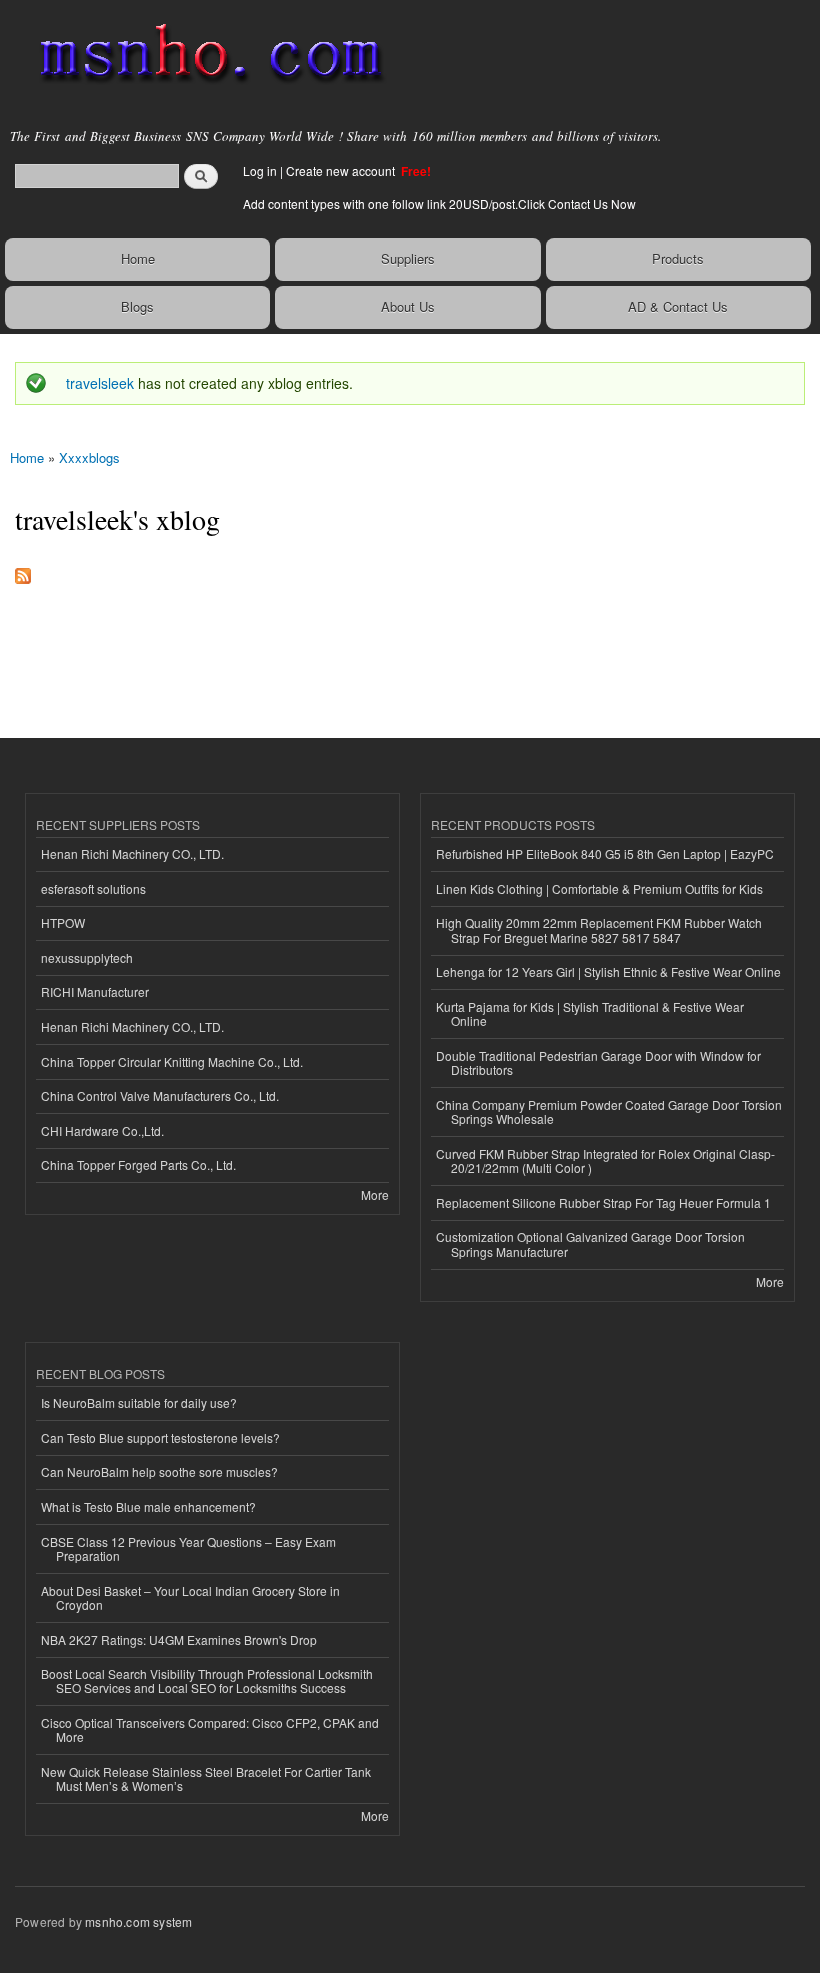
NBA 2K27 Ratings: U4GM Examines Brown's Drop (179, 1639)
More (375, 1194)
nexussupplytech (87, 957)
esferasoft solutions (93, 888)
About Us (408, 306)
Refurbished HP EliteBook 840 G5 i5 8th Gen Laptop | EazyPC (605, 853)
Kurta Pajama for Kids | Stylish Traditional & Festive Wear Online (590, 1013)
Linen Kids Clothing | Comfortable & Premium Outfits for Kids (599, 888)
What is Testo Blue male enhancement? (148, 1506)
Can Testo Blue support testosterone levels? (160, 1437)
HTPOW (63, 922)
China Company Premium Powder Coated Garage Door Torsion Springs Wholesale (609, 1111)
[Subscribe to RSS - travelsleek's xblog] (23, 571)
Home (138, 258)
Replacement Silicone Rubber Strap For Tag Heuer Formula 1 (603, 1202)
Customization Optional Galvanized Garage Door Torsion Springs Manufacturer (590, 1243)
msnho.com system (138, 1921)
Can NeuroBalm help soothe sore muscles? (159, 1471)
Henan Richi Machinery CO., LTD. (132, 853)
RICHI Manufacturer (95, 991)
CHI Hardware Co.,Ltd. (102, 1130)
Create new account (342, 170)
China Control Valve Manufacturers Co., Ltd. (160, 1095)
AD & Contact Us (678, 306)
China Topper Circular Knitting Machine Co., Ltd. (172, 1061)
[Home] (202, 55)
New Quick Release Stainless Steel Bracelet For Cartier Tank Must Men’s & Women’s (206, 1778)
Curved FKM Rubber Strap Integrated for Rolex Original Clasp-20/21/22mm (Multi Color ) (605, 1160)
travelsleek (100, 383)
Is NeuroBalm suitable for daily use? (139, 1402)
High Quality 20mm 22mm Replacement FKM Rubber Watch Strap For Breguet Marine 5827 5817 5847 (599, 929)
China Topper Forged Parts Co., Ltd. (138, 1164)
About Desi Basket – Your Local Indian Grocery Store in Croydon (190, 1597)
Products (678, 258)
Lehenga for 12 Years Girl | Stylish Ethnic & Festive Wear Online (608, 971)
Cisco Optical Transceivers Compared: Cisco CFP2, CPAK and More (210, 1729)
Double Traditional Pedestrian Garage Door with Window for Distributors (598, 1062)
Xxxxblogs (89, 457)
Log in (260, 170)
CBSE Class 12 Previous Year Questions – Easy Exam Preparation (188, 1548)
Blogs (137, 306)
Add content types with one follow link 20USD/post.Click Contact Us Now (439, 203)
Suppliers (408, 258)
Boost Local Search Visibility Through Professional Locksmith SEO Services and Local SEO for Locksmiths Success (207, 1680)
